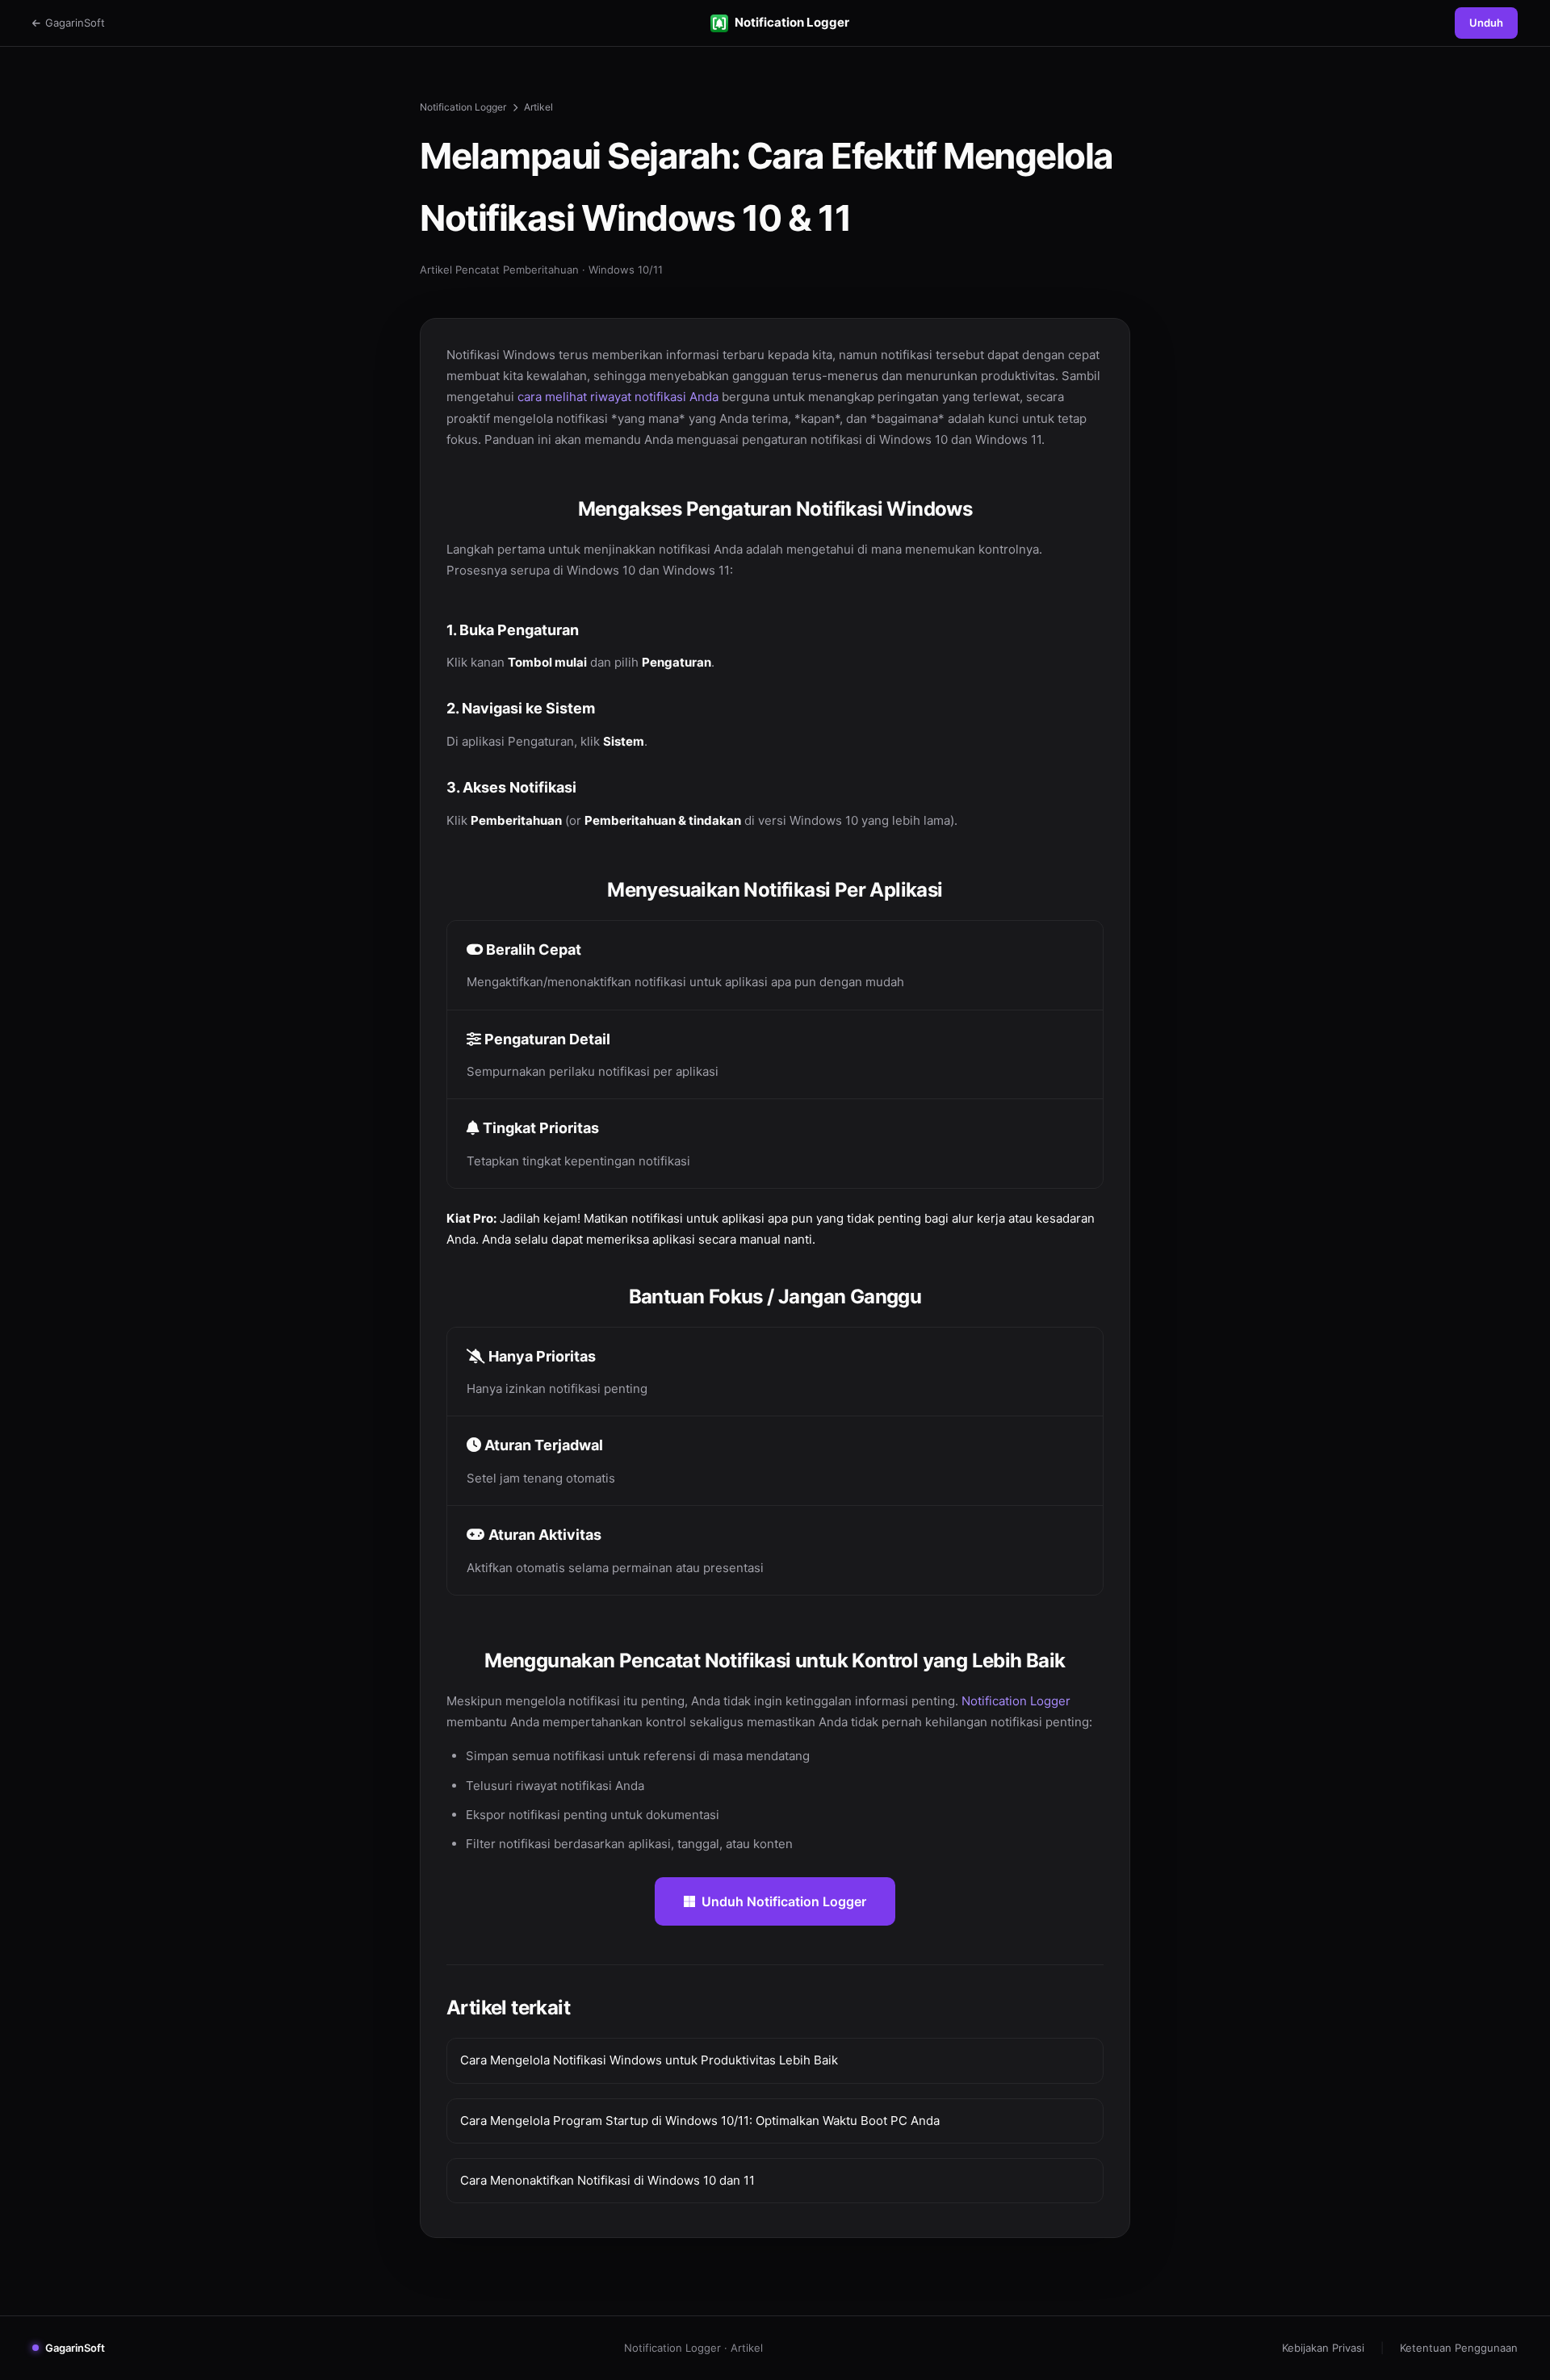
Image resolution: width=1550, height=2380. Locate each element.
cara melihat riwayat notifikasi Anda (618, 397)
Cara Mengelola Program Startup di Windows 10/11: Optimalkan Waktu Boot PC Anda (700, 2121)
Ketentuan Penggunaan (1459, 2348)
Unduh (1486, 23)
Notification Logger (792, 22)
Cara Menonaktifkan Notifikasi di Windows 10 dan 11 (607, 2180)
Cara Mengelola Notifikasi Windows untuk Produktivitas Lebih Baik (649, 2060)
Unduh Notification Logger (784, 1901)
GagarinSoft (75, 23)
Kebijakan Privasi (1323, 2348)
